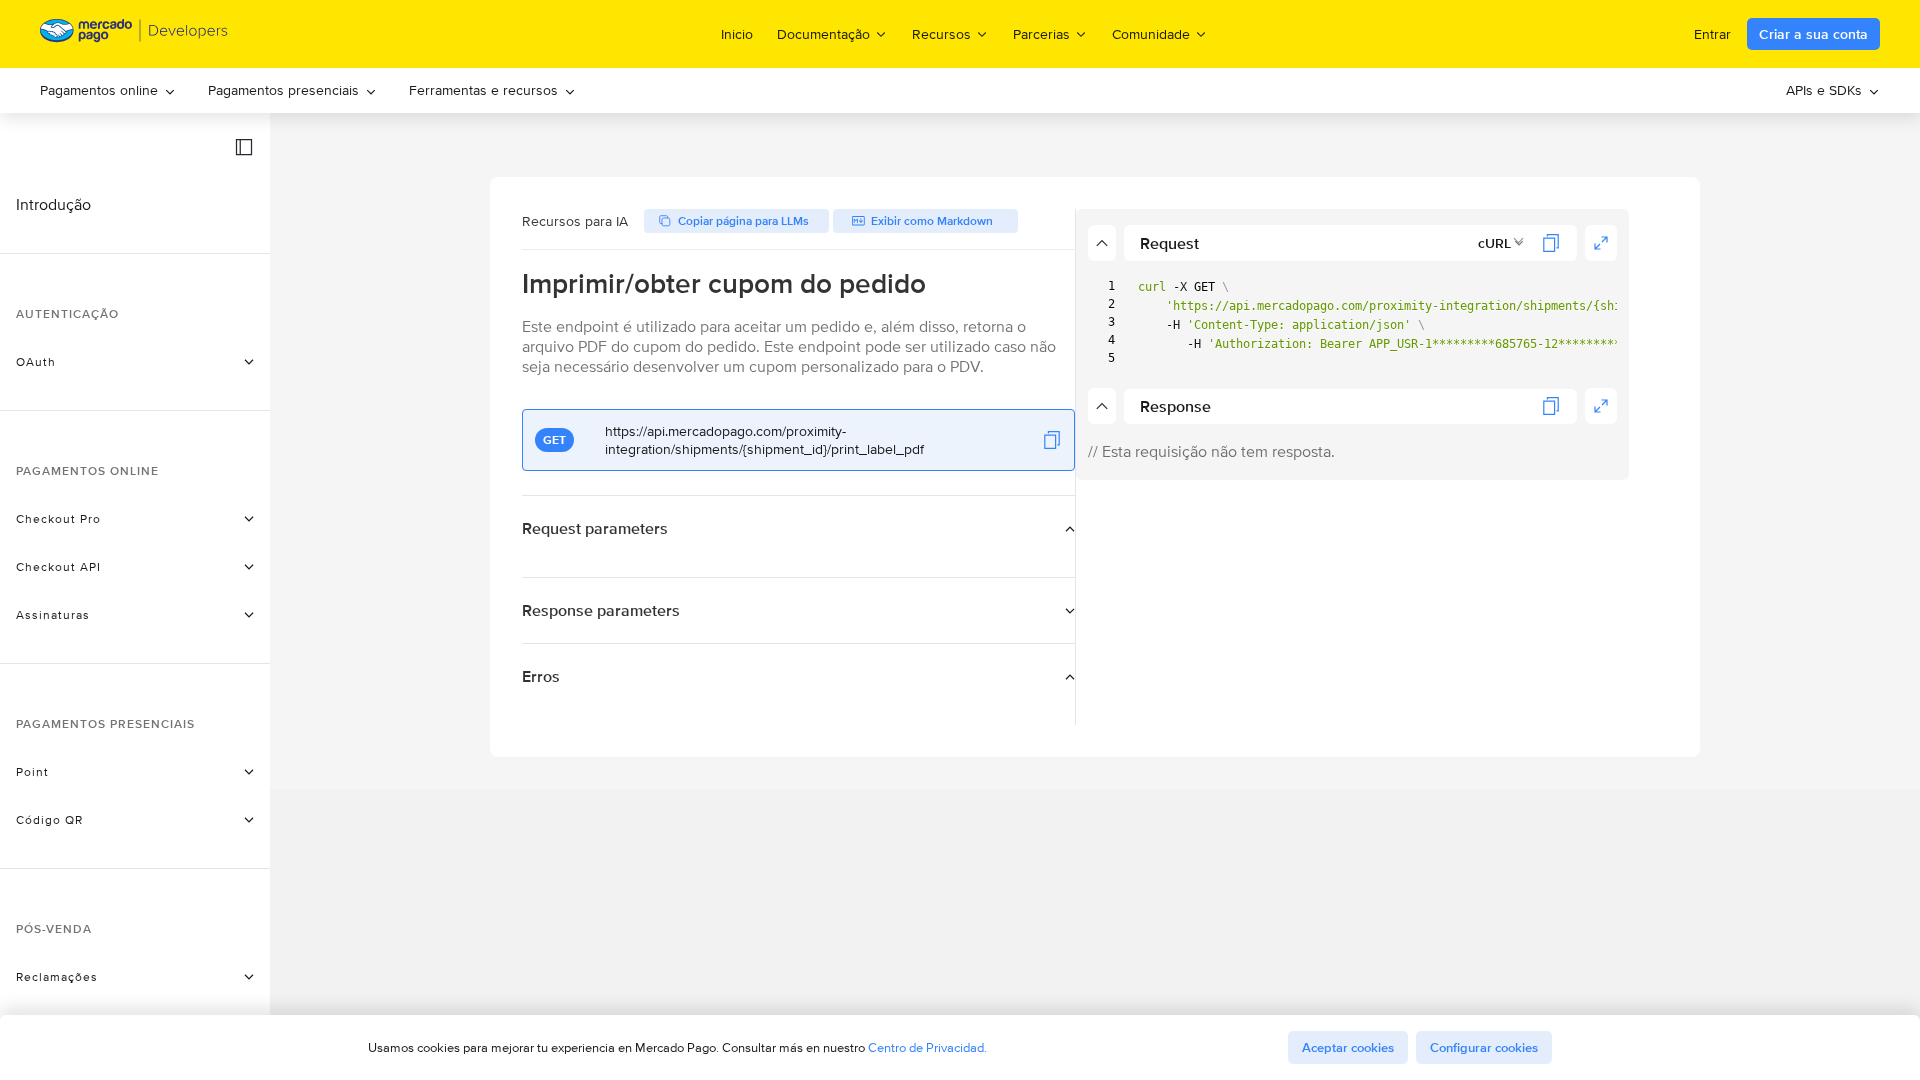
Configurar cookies (1484, 1047)
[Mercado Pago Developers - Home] (134, 34)
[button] (244, 147)
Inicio (737, 34)
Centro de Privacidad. (927, 1047)
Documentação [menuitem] (823, 33)
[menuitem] (108, 90)
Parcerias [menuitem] (1041, 33)
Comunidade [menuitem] (1151, 33)
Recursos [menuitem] (941, 33)
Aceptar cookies (1348, 1047)
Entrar (1712, 34)
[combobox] (1501, 243)
